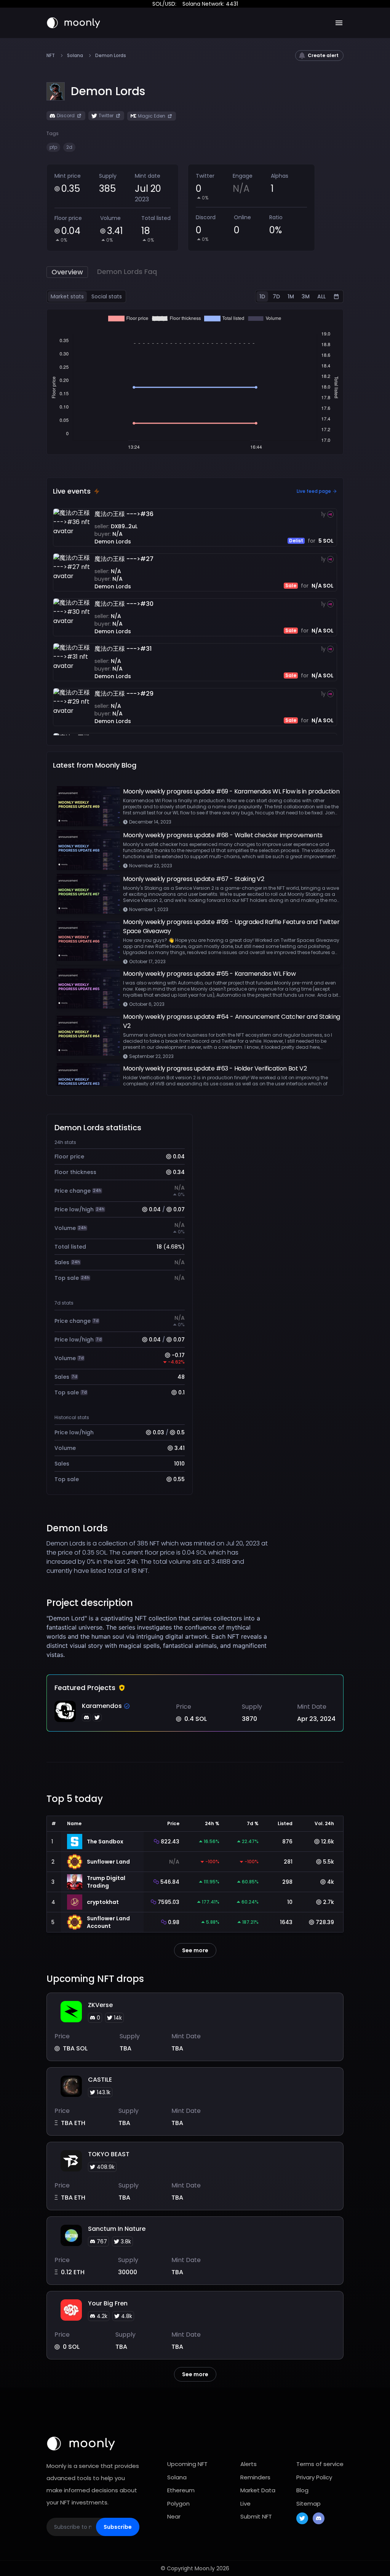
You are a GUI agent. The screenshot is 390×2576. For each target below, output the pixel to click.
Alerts (249, 2464)
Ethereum (181, 2490)
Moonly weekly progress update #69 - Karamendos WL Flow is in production (231, 791)
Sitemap (308, 2504)
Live (245, 2504)
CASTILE (100, 2080)
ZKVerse (100, 2005)
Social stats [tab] (107, 296)
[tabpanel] (195, 382)
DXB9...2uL (124, 526)
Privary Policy (314, 2477)
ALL (321, 296)
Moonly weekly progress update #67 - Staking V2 (194, 879)
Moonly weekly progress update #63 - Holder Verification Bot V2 (215, 1068)
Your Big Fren (108, 2303)
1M (291, 296)
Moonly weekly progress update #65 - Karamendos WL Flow (209, 974)
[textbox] (158, 1636)
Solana (75, 56)
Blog (302, 2490)
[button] (108, 91)
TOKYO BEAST (109, 2154)
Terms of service (320, 2464)
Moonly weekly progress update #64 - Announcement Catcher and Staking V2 (232, 1021)
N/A (117, 534)
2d (69, 147)
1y (323, 514)
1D (262, 296)
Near (174, 2516)
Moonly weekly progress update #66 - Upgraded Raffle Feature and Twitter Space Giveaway (231, 926)
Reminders (255, 2477)
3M (306, 296)
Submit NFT (256, 2516)
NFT (51, 56)
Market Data (258, 2490)
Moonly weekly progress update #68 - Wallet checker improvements (223, 835)
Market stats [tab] (67, 296)
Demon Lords (113, 542)
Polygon (178, 2504)
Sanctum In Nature (117, 2229)
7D (276, 296)
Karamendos (102, 1706)
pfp (53, 147)
